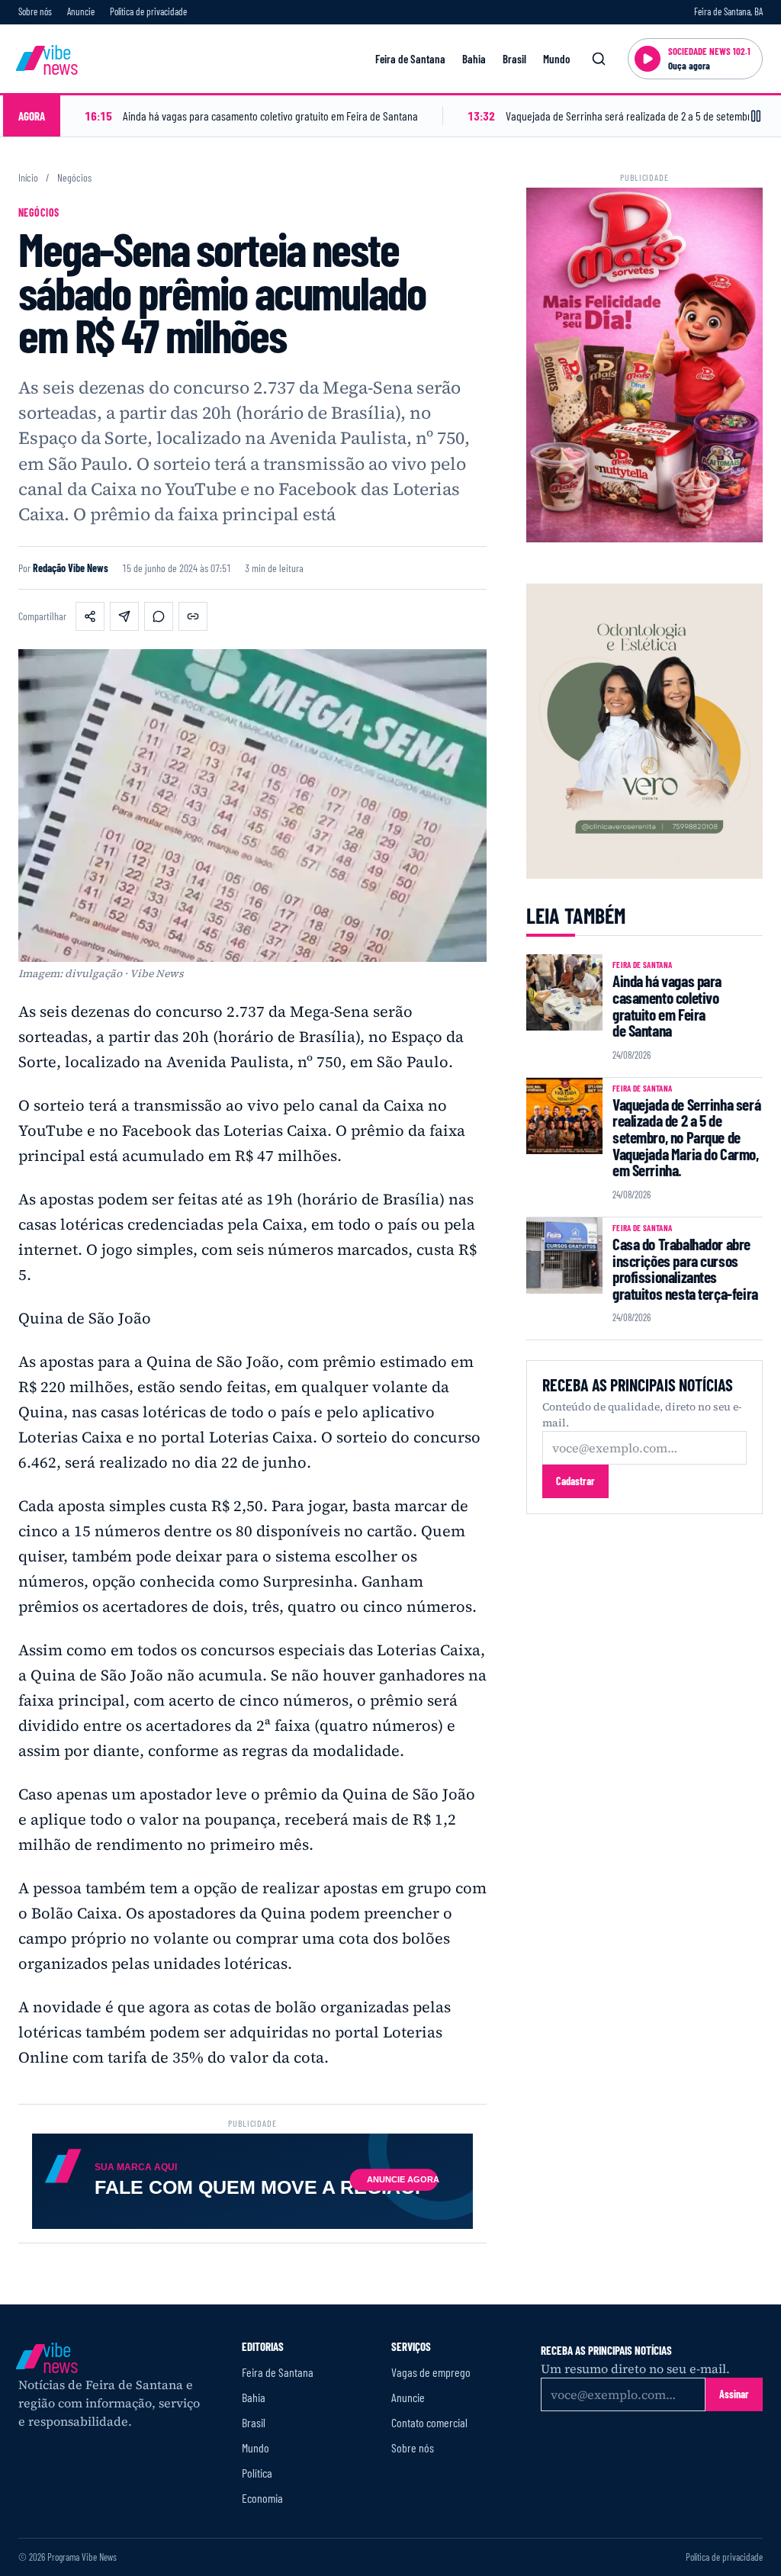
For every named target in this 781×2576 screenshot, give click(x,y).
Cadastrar (575, 1481)
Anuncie (81, 11)
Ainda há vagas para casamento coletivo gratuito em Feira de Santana (667, 1005)
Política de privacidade (148, 11)
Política (257, 2473)
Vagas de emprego (431, 2372)
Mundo (556, 59)
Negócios (74, 178)
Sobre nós (35, 11)
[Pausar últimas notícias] (756, 116)
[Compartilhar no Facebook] (90, 616)
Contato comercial (429, 2422)
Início (28, 178)
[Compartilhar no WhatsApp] (159, 616)
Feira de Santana (410, 59)
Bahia (474, 59)
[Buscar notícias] (599, 59)
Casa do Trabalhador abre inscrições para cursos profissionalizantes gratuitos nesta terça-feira (685, 1269)
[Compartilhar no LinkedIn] (124, 616)
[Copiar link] (193, 616)
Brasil (514, 59)
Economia (262, 2498)
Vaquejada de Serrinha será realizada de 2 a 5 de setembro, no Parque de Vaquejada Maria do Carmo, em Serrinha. (686, 1137)
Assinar (734, 2394)
